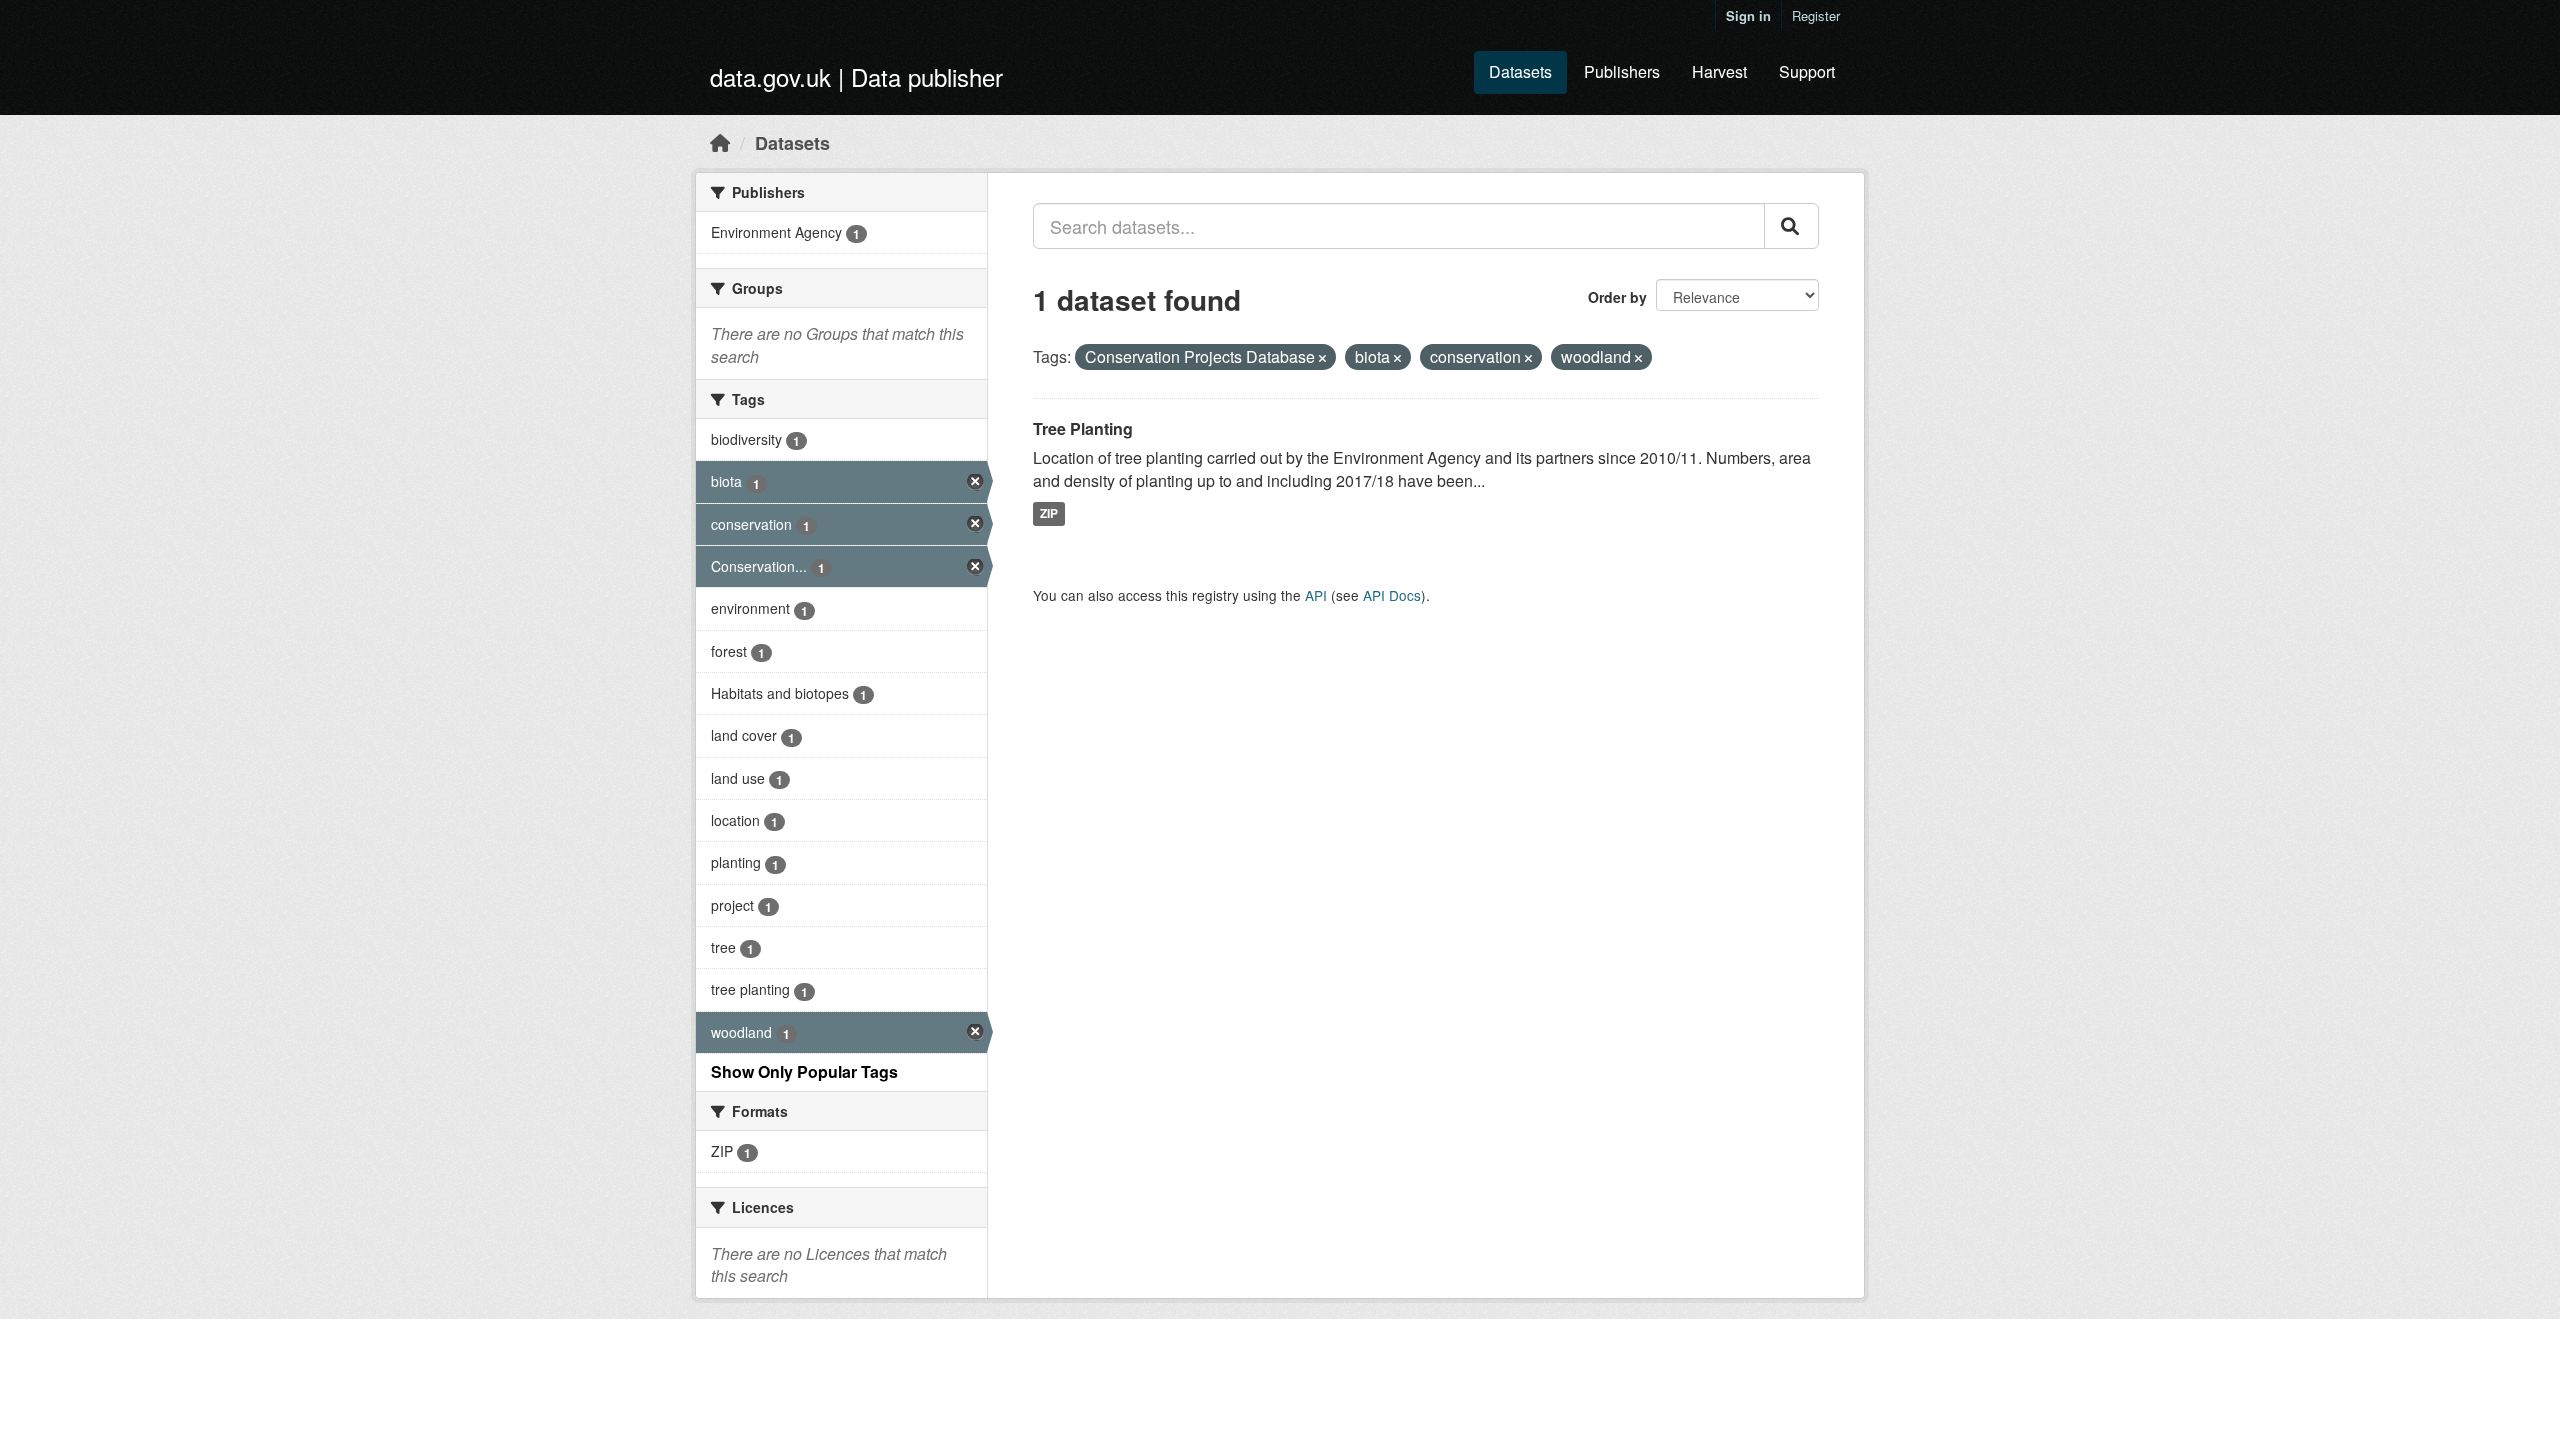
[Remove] (1322, 358)
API (1316, 595)
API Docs (1392, 595)
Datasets (1520, 71)
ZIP (1049, 513)
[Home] (720, 142)
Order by (1617, 297)
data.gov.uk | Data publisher (856, 76)
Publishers (1622, 71)
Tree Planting (1083, 428)
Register (1816, 15)
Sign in (1748, 15)
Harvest (1719, 71)
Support (1807, 71)
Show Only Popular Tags (804, 1071)
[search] (1791, 226)
